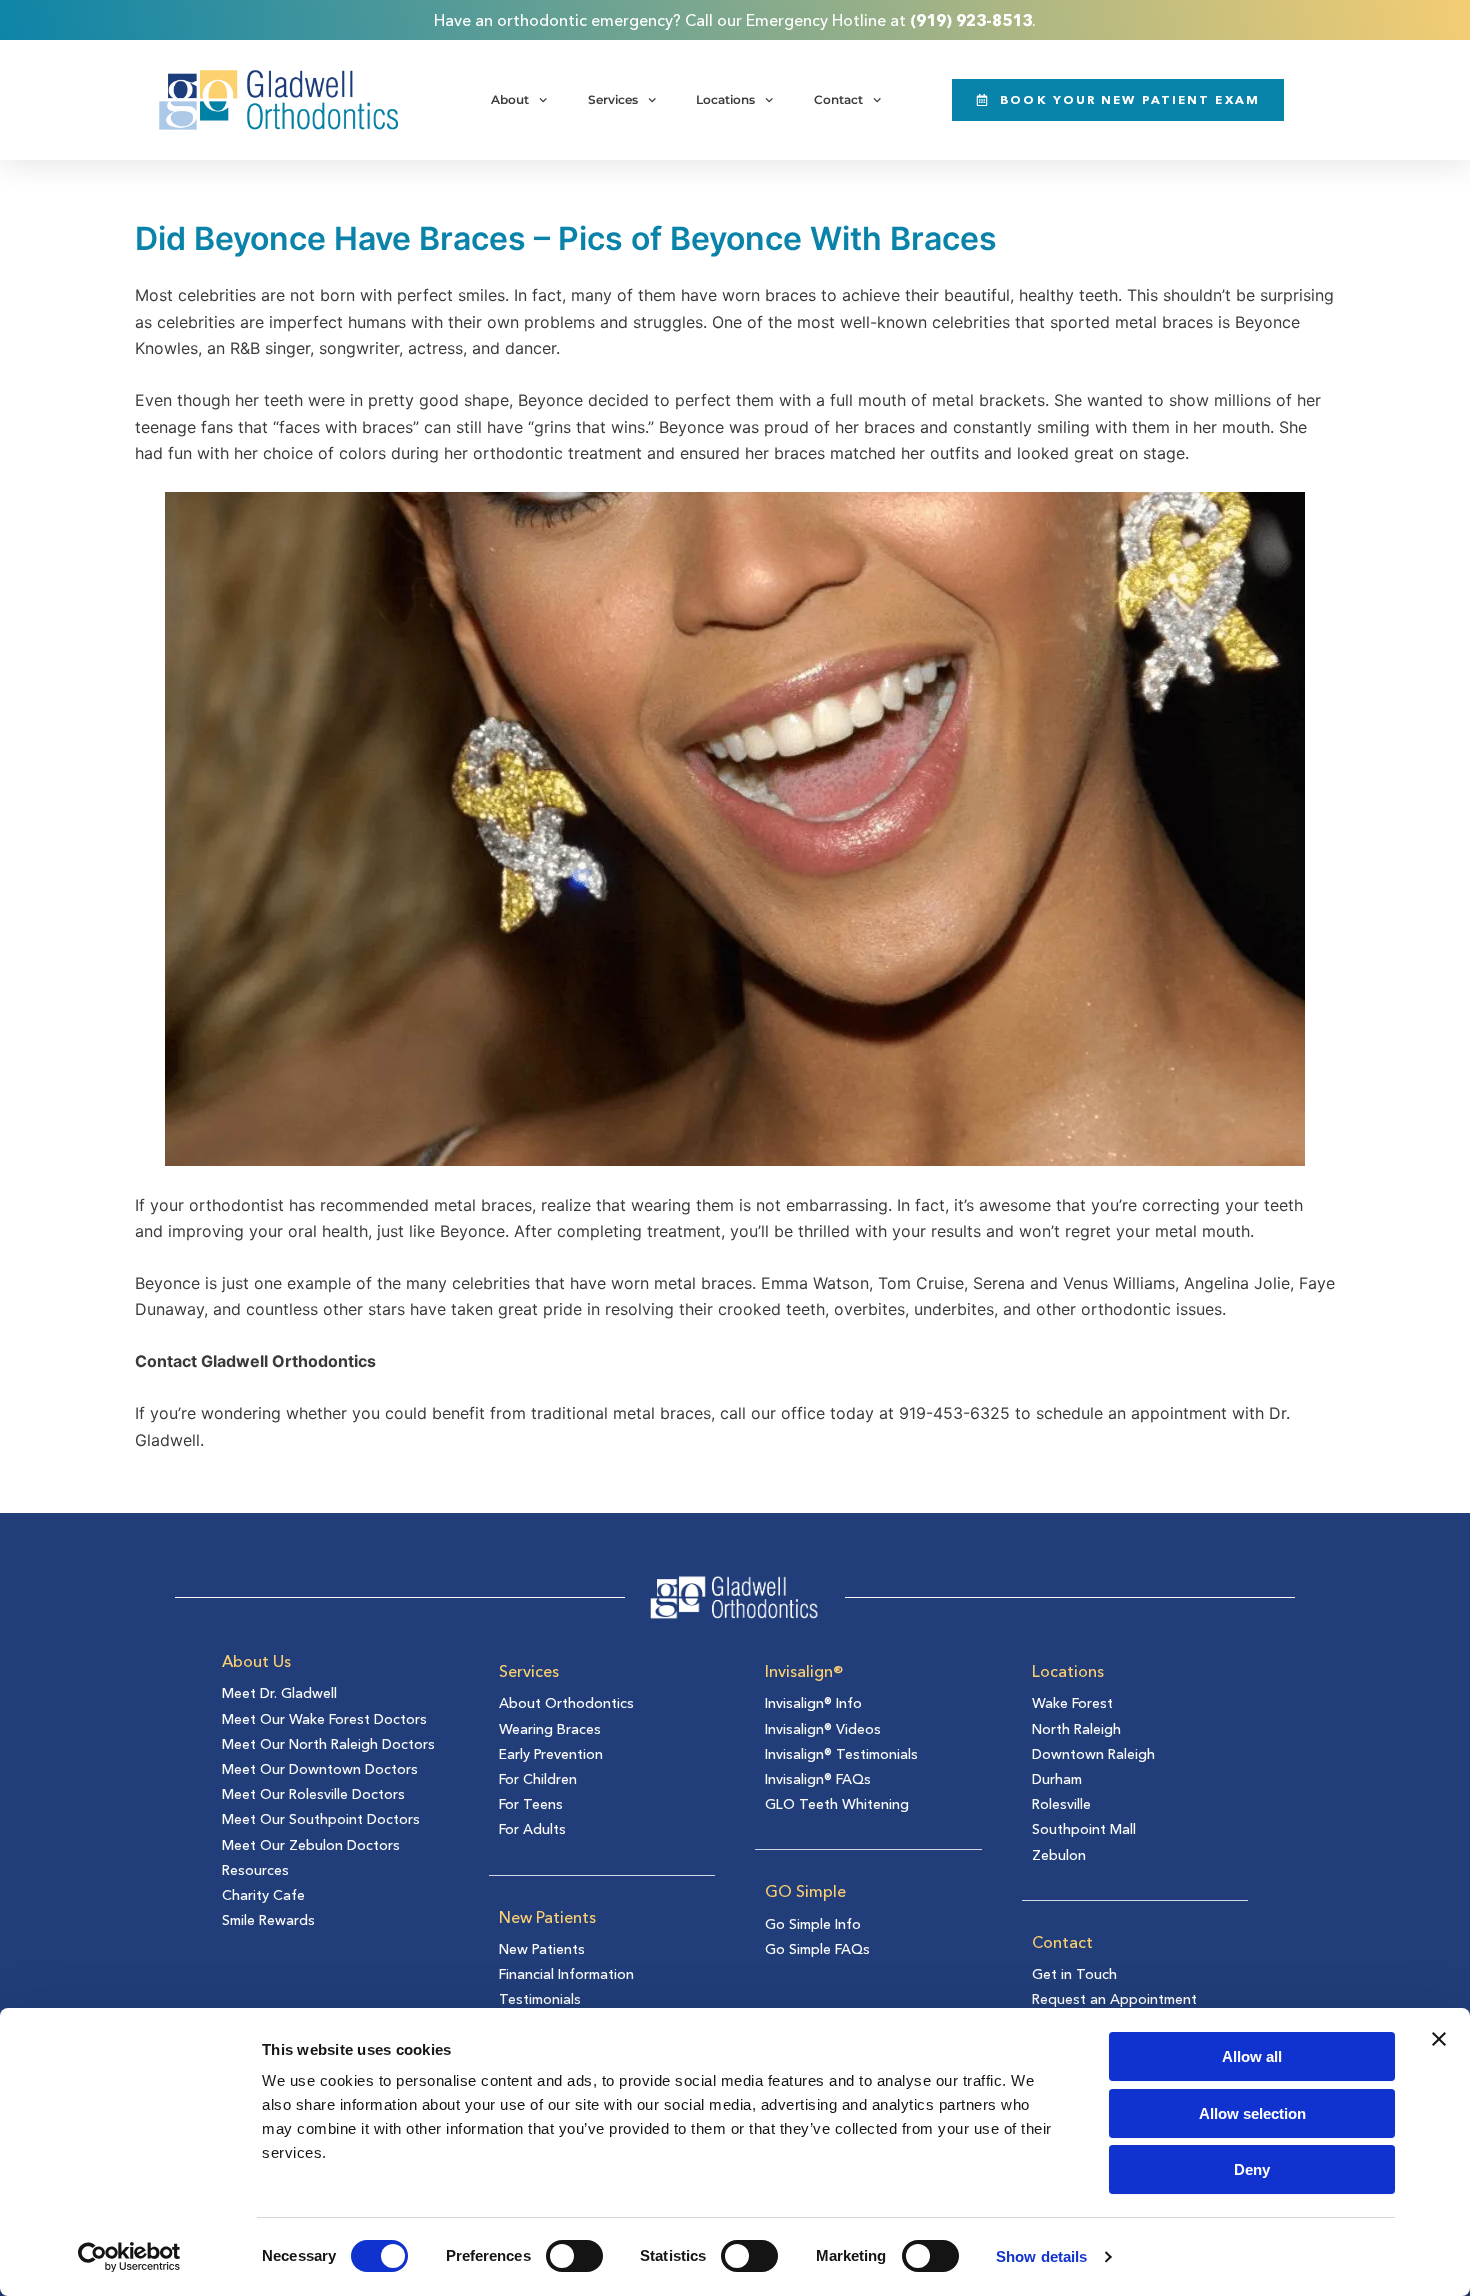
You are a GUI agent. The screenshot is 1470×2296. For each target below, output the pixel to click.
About (510, 99)
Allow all (1252, 2056)
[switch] (574, 2256)
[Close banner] (1439, 2039)
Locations (725, 99)
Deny (1252, 2169)
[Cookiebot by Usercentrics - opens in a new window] (129, 2257)
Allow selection (1252, 2113)
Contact (838, 99)
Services (613, 99)
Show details (1041, 2256)
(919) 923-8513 (971, 20)
